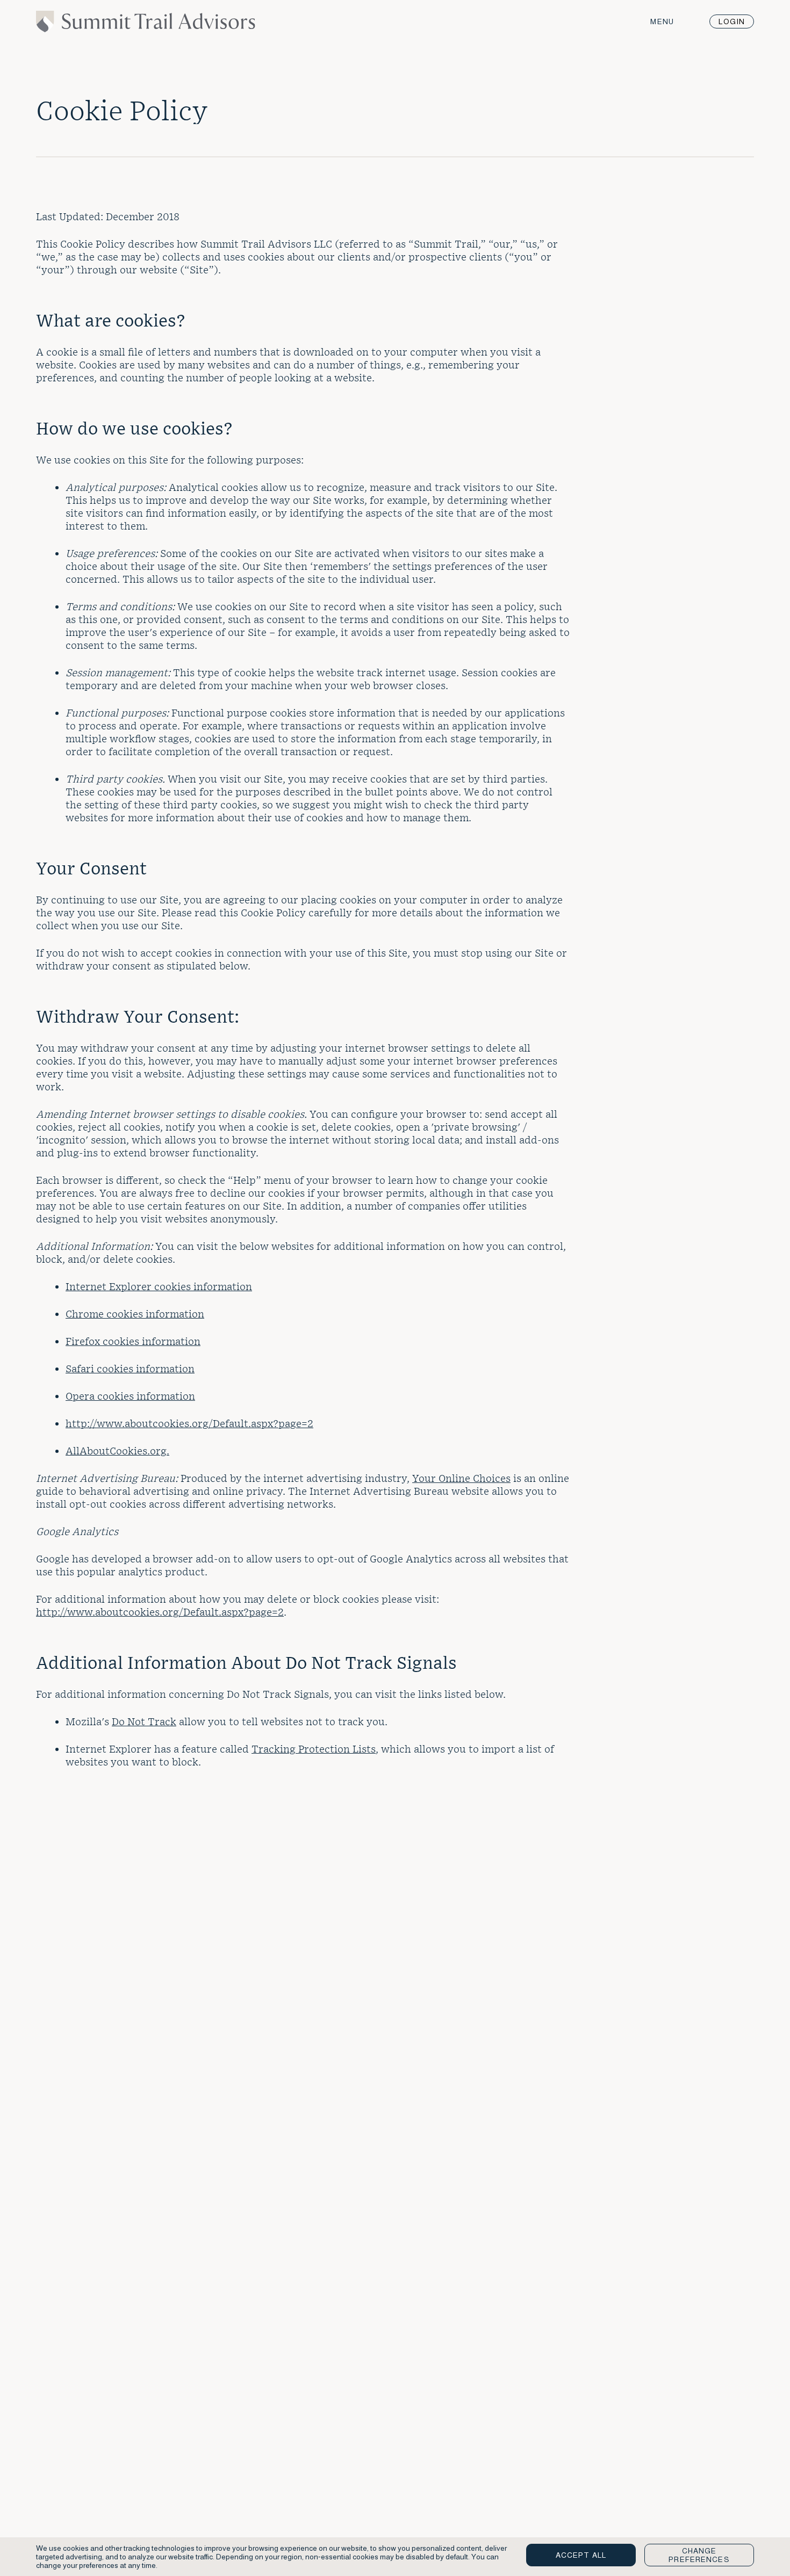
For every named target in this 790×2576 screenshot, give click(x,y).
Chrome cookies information (135, 1314)
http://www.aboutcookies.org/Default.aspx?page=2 (189, 1423)
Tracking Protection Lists (314, 1749)
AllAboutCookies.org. (117, 1450)
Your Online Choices (461, 1478)
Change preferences (699, 2555)
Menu (662, 21)
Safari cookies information (130, 1368)
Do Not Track (144, 1721)
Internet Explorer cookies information (159, 1286)
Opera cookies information (130, 1396)
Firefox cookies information (133, 1341)
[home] (146, 28)
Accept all (581, 2555)
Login (732, 21)
